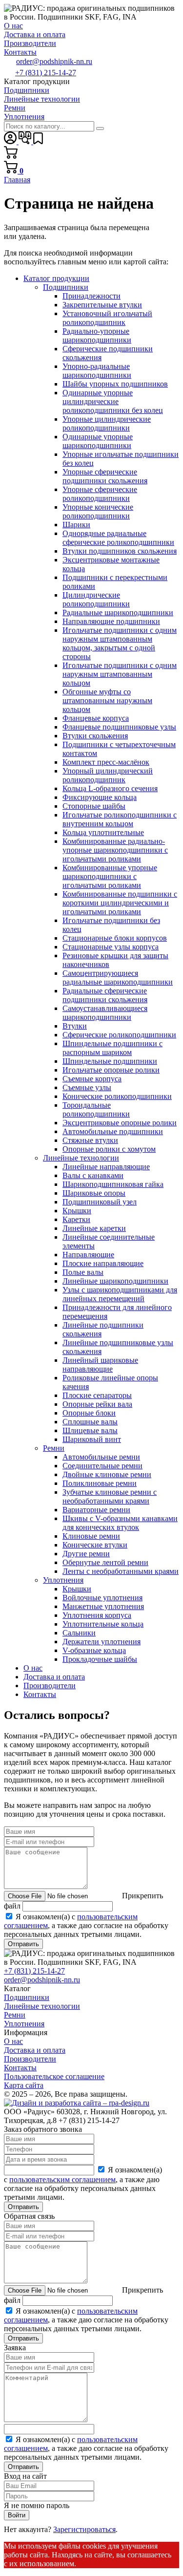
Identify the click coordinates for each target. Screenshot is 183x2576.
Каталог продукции (56, 278)
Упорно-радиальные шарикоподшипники (97, 371)
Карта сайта (24, 2085)
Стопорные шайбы (94, 806)
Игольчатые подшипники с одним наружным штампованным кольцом (120, 674)
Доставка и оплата (54, 1677)
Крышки (77, 1211)
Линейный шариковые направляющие (100, 1364)
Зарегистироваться (84, 2529)
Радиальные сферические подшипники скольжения (105, 995)
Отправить (23, 1944)
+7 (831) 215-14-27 (46, 73)
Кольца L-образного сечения (110, 788)
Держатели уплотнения (102, 1642)
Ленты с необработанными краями (121, 1571)
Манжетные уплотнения (103, 1606)
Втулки (75, 1026)
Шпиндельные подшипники (110, 1061)
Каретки (76, 1219)
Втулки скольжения (95, 736)
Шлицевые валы (90, 1430)
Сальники (79, 1633)
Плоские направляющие (103, 1263)
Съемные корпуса (92, 1079)
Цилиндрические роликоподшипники (96, 599)
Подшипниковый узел (100, 1202)
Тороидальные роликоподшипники (96, 1109)
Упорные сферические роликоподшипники (100, 494)
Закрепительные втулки (102, 305)
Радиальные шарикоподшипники (118, 612)
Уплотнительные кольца (103, 1624)
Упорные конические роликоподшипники (98, 511)
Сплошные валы (90, 1422)
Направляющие (88, 1255)
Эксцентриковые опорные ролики (120, 1123)
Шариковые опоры (94, 1193)
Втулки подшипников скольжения (120, 551)
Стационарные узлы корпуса (111, 947)
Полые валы (83, 1272)
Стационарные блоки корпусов (115, 938)
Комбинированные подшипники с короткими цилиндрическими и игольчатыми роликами (120, 903)
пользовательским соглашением (62, 2179)
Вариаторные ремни (96, 1510)
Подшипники (66, 287)
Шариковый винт (92, 1439)
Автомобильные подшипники (113, 1131)
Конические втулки (95, 1545)
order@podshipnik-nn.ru (54, 61)
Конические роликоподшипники (117, 1096)
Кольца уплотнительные (103, 832)
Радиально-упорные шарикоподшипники (97, 335)
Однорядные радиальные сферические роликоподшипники (118, 538)
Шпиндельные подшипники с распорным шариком (112, 1048)
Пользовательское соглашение (54, 2076)
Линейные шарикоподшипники (115, 1281)
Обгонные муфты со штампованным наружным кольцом (107, 700)
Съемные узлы (87, 1087)
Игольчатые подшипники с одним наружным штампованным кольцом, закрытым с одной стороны (120, 643)
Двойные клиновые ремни (107, 1474)
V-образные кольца (94, 1650)
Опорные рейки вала (97, 1404)
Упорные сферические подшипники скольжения (105, 476)
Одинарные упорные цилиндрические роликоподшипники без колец (113, 401)
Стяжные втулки (90, 1140)
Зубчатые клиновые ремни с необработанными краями (110, 1496)
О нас (33, 1668)
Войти (17, 2515)
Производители (50, 1685)
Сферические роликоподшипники (119, 1035)
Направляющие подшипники (111, 621)
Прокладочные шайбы (100, 1659)
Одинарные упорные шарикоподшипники (98, 441)
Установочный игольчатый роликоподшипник (107, 318)
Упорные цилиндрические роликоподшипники (107, 423)
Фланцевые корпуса (96, 718)
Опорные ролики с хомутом (109, 1149)
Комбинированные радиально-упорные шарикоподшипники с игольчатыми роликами (115, 850)
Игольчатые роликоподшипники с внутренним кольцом (120, 819)
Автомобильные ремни (101, 1457)
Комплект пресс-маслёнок (106, 762)
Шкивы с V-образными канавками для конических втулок (120, 1523)
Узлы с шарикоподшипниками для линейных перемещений (120, 1294)
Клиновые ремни (91, 1536)
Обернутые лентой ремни (105, 1562)
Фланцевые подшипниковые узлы (119, 727)
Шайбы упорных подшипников (115, 384)
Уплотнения (63, 1580)
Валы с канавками (93, 1175)
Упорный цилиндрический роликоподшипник (108, 775)
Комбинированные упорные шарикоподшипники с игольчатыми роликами (110, 876)
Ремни (54, 1448)
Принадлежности (91, 296)
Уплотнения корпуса (97, 1615)
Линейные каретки (94, 1228)
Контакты (40, 1694)
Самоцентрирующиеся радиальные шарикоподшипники (118, 977)
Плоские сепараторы (97, 1395)
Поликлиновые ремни (100, 1483)
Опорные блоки (89, 1413)
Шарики (76, 525)
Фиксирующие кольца (100, 797)
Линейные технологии (81, 1158)
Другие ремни (86, 1554)
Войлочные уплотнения (102, 1598)
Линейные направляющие (106, 1167)
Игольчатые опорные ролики (111, 1070)
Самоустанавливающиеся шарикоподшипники (105, 1013)
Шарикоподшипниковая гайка (113, 1184)
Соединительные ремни (102, 1466)
